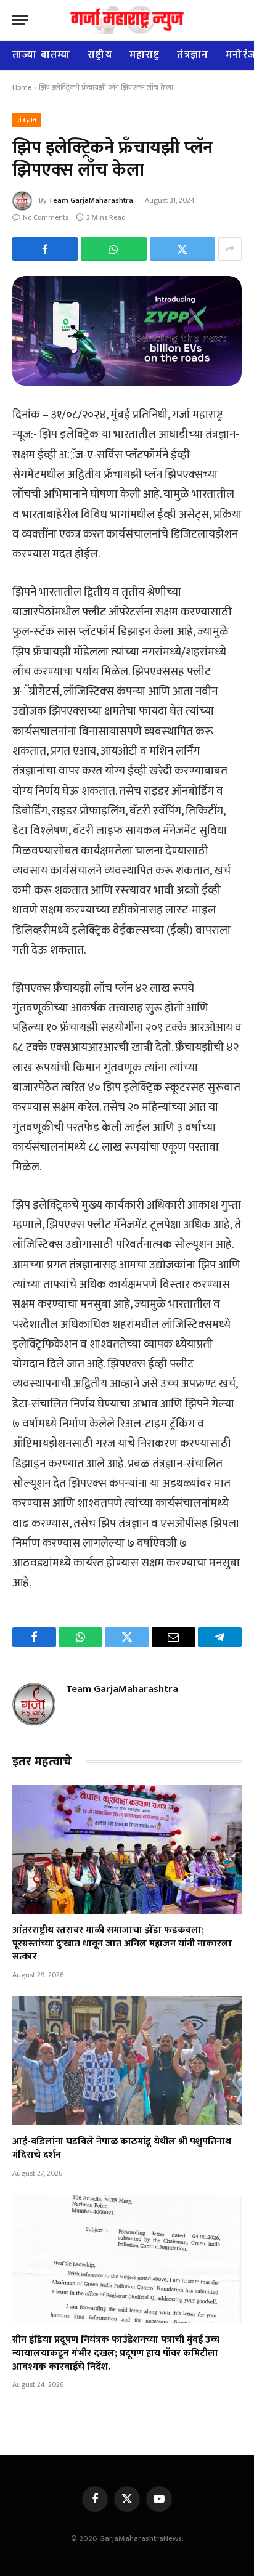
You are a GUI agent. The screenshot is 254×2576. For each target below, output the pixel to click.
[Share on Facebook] (45, 249)
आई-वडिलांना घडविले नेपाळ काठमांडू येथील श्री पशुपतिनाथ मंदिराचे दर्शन (122, 2148)
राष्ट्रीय (100, 55)
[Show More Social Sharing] (230, 249)
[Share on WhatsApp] (113, 249)
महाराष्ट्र (145, 55)
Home (22, 87)
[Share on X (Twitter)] (182, 249)
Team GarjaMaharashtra (91, 200)
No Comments (46, 217)
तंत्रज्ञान (193, 55)
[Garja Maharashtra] (127, 20)
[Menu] (20, 20)
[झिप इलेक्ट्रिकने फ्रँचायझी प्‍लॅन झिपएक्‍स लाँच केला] (127, 331)
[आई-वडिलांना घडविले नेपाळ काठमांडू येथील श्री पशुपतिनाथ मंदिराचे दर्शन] (127, 2061)
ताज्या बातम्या (41, 55)
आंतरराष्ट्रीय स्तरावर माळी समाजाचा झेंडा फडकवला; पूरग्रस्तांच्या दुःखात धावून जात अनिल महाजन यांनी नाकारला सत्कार (122, 1944)
